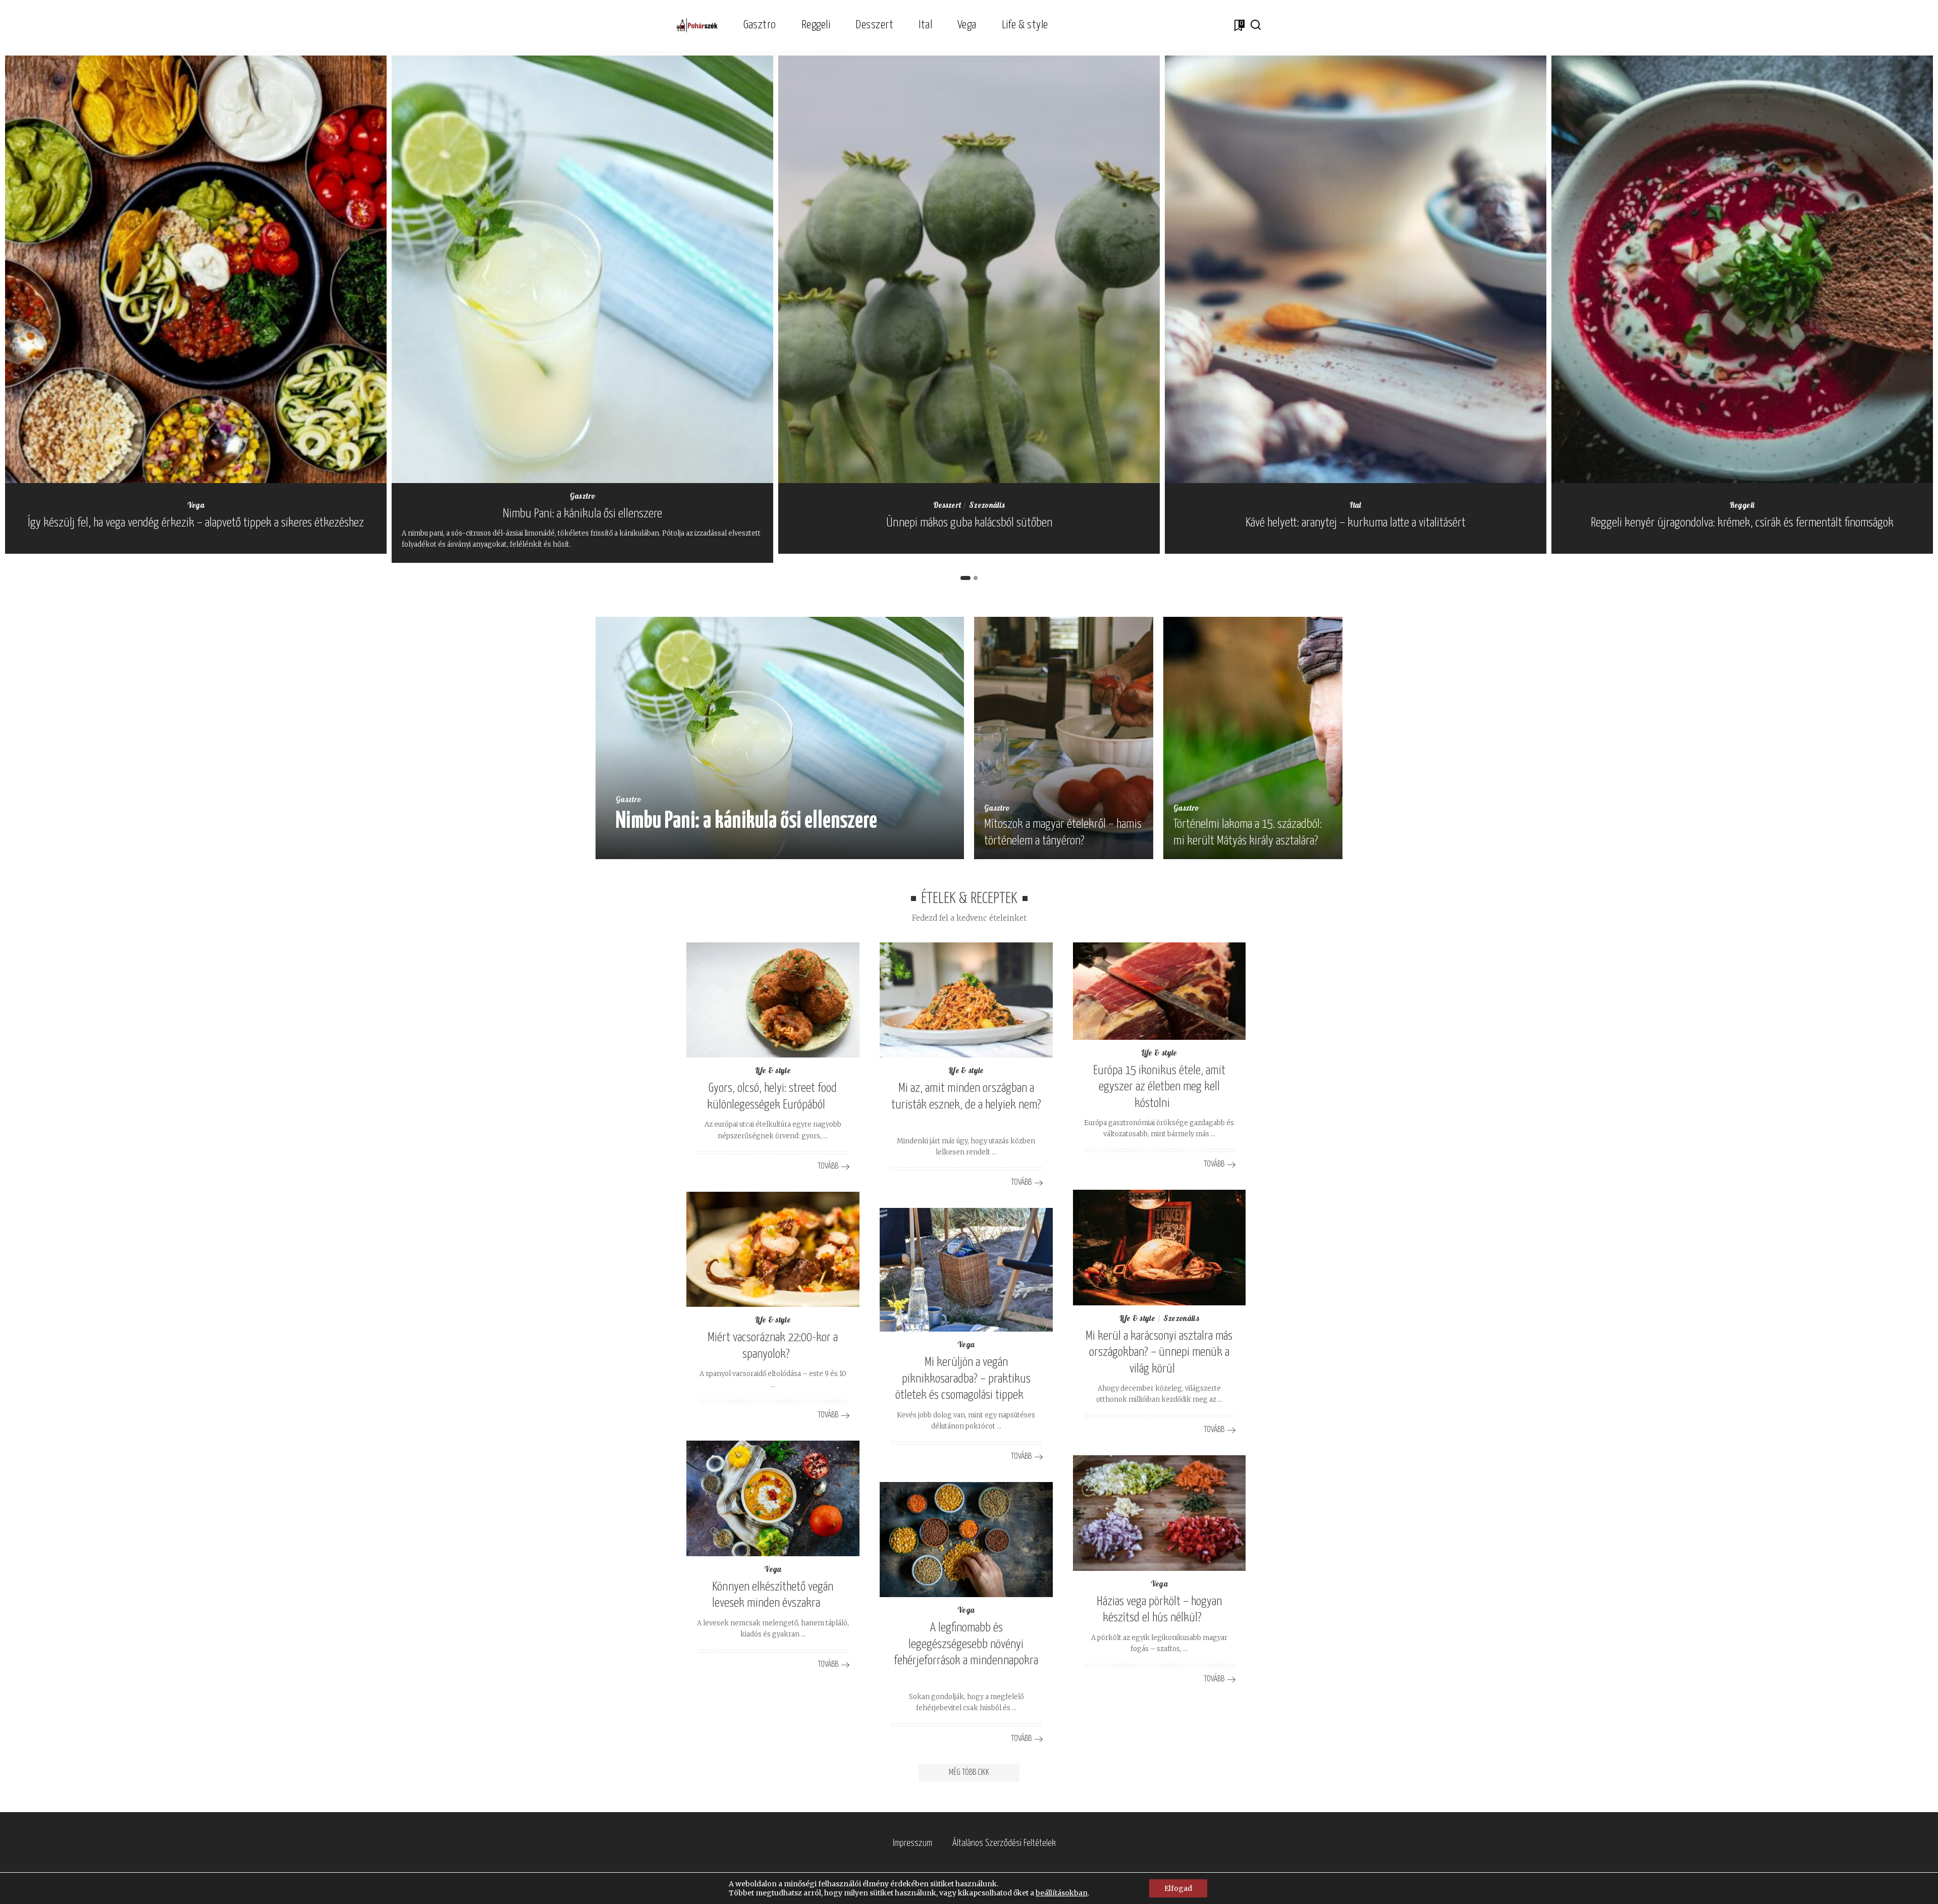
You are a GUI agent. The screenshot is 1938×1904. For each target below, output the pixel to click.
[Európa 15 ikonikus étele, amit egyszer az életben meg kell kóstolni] (1160, 991)
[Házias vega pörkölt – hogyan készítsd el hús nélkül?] (1160, 1513)
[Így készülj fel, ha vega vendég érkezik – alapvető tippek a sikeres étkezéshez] (196, 269)
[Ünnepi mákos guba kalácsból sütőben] (969, 269)
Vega (196, 506)
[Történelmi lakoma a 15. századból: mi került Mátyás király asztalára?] (1253, 738)
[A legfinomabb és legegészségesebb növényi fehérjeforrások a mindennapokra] (966, 1540)
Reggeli (1742, 506)
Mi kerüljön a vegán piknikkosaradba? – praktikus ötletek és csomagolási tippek (963, 1379)
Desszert (947, 506)
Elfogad (1178, 1888)
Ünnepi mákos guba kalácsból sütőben (969, 523)
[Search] (1256, 25)
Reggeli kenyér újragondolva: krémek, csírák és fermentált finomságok (1742, 523)
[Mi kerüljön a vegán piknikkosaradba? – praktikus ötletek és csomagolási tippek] (966, 1270)
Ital (1355, 506)
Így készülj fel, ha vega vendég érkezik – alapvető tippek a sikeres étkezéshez (196, 523)
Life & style (773, 1071)
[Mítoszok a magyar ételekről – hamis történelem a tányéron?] (1064, 738)
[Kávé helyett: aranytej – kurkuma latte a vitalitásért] (1356, 269)
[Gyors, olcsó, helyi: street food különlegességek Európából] (773, 1000)
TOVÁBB (922, 849)
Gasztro (582, 497)
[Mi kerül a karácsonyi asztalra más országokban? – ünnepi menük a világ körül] (1160, 1248)
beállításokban (1062, 1893)
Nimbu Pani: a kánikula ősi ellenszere (582, 514)
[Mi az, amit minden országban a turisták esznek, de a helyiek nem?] (966, 1000)
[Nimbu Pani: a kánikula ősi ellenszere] (582, 269)
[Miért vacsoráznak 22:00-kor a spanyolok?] (773, 1250)
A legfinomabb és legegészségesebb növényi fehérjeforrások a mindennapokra (966, 1644)
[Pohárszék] (697, 25)
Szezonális (987, 506)
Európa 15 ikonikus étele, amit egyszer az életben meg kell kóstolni (1159, 1087)
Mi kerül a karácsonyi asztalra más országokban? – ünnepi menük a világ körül (1159, 1353)
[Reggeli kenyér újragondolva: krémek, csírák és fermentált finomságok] (1742, 269)
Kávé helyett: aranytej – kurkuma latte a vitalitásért (1356, 523)
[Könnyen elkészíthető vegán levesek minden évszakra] (773, 1498)
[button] (965, 578)
